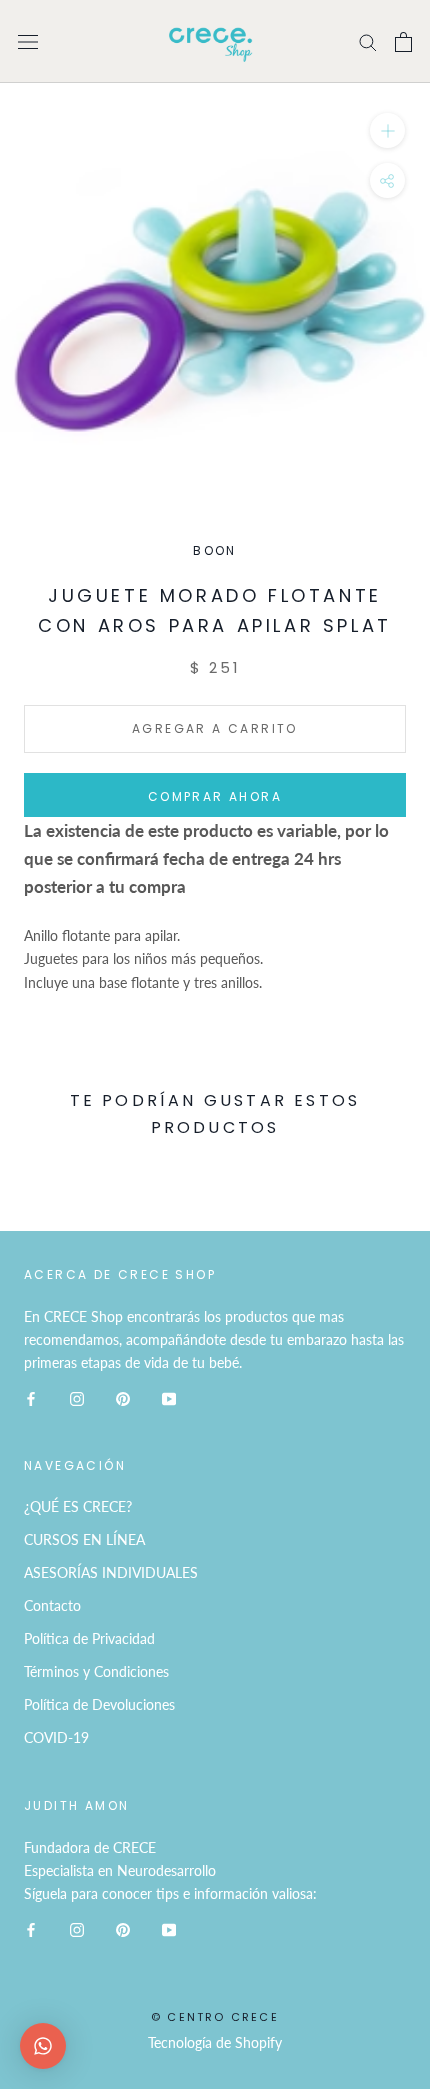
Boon (215, 550)
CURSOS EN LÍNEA (84, 1539)
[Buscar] (368, 41)
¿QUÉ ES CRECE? (78, 1506)
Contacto (52, 1605)
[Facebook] (31, 1396)
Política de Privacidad (89, 1638)
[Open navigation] (28, 41)
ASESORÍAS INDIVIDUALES (111, 1572)
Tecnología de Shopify (215, 2042)
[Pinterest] (123, 1396)
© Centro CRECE (215, 2017)
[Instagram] (77, 1396)
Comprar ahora (215, 796)
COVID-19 (56, 1737)
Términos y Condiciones (96, 1671)
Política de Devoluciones (99, 1704)
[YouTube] (169, 1396)
